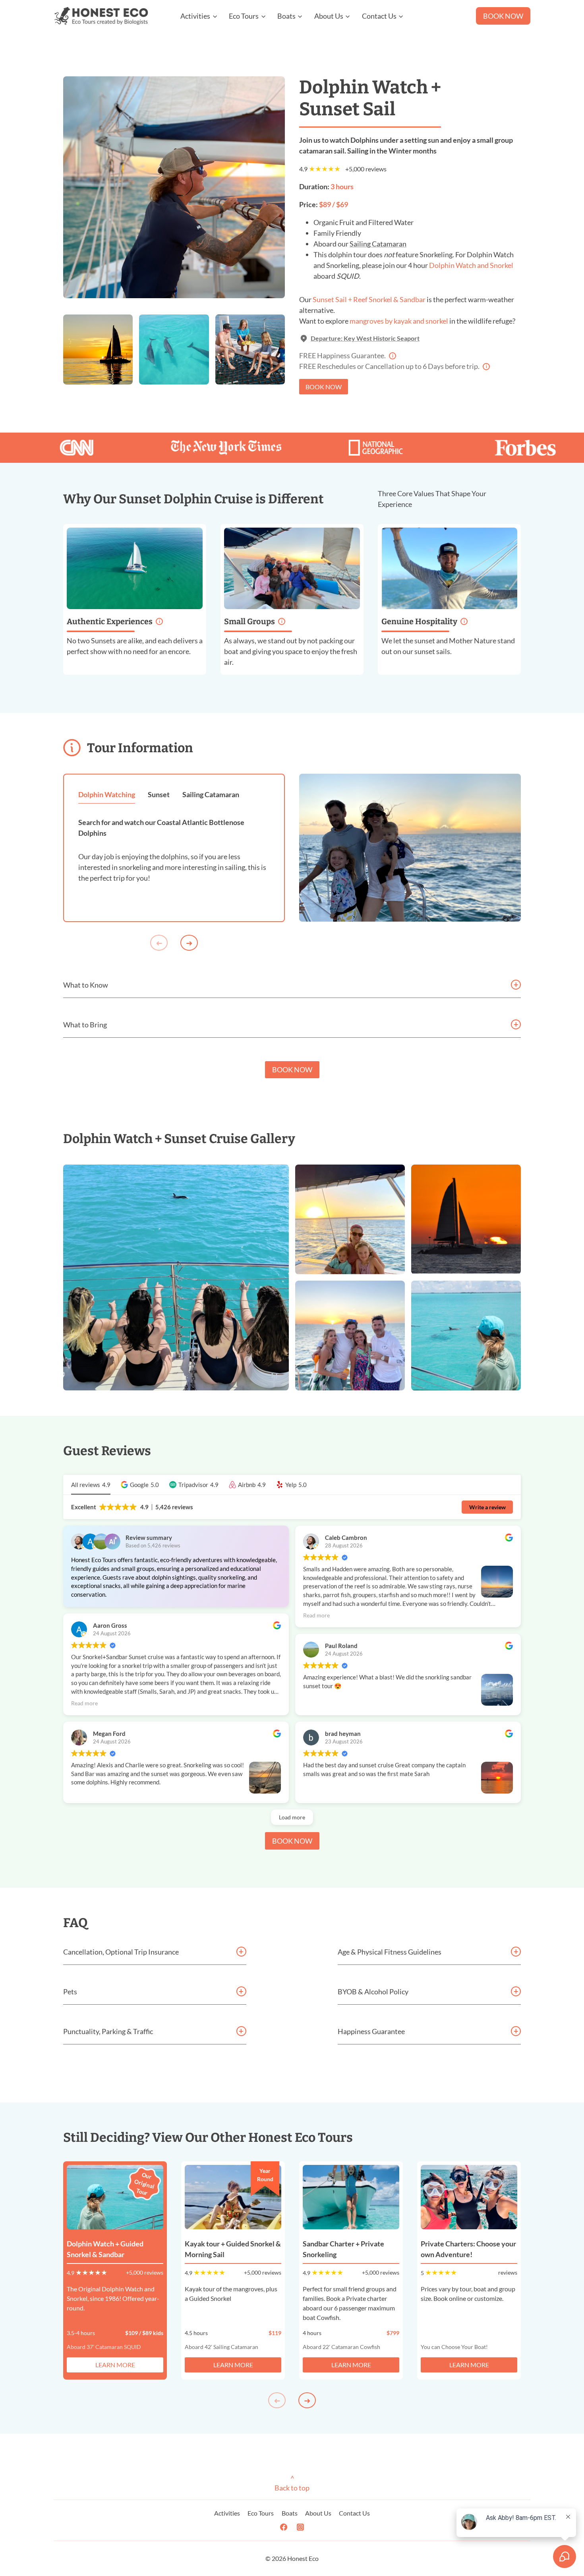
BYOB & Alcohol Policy (373, 1992)
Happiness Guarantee (371, 2031)
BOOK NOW (503, 16)
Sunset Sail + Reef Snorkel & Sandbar (369, 299)
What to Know (86, 985)
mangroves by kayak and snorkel (399, 321)
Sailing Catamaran (378, 244)
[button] (140, 1485)
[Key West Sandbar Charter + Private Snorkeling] (351, 2197)
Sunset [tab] (159, 794)
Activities (227, 2513)
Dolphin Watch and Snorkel (471, 265)
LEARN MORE (115, 2365)
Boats (290, 2513)
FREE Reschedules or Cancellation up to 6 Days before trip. (393, 366)
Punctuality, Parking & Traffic (108, 2031)
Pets (70, 1992)
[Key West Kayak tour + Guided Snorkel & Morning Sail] (233, 2197)
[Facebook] (284, 2527)
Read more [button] (84, 1703)
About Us (318, 2513)
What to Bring (85, 1025)
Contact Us (354, 2513)
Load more (292, 1817)
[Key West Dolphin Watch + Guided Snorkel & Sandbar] (115, 2197)
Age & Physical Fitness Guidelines (390, 1952)
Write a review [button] (487, 1507)
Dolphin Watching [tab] (107, 794)
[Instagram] (300, 2527)
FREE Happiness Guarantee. (363, 355)
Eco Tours (261, 2513)
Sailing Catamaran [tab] (211, 794)
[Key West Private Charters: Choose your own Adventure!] (469, 2197)
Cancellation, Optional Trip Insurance (121, 1952)
